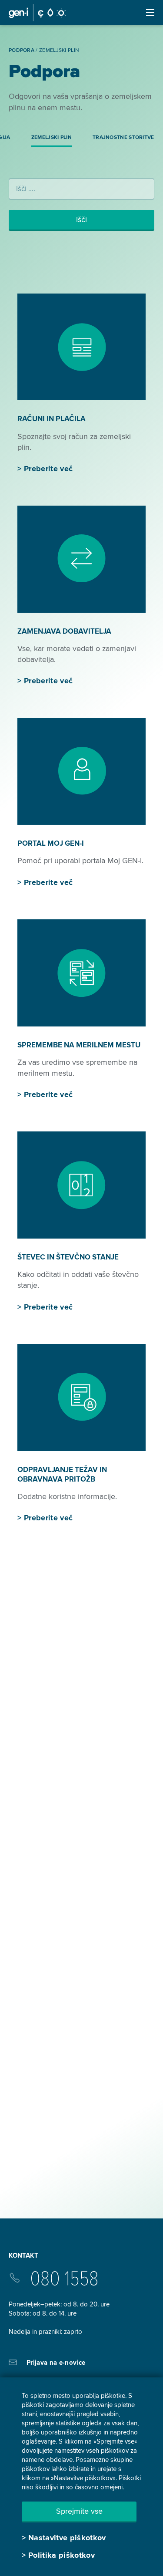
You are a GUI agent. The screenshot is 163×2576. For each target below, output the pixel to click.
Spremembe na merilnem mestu (79, 1045)
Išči (81, 219)
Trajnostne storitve (123, 137)
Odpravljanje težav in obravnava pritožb (62, 1474)
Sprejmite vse (79, 2511)
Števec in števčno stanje (68, 1257)
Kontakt (23, 2255)
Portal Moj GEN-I (51, 843)
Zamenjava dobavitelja (64, 631)
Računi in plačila (52, 419)
